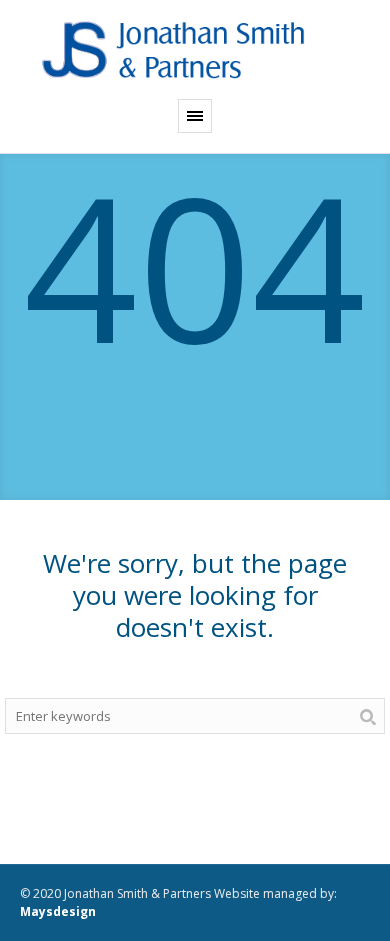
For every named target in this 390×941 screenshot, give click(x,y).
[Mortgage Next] (195, 49)
